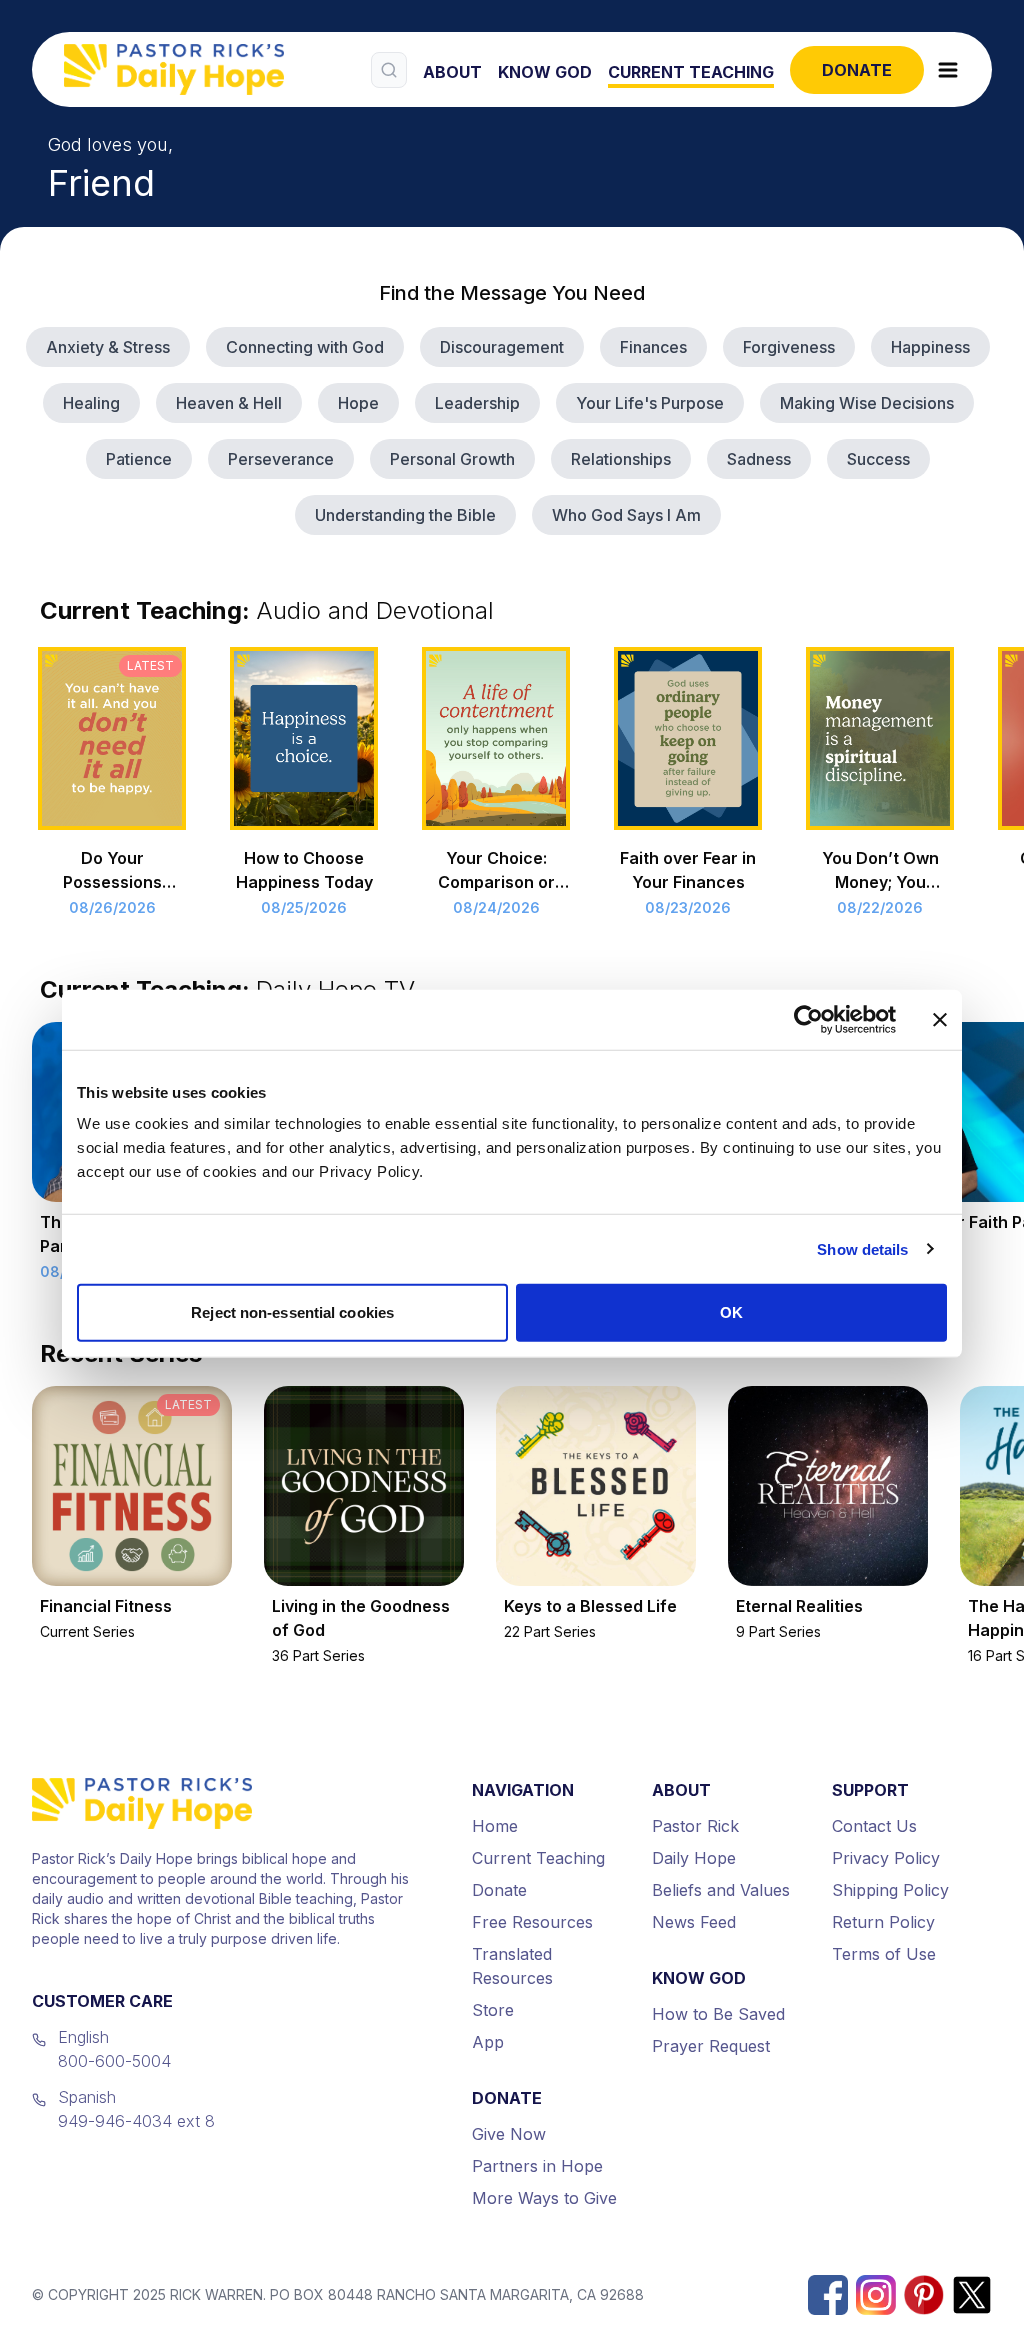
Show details (862, 1248)
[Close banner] (940, 1019)
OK (731, 1312)
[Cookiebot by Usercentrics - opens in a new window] (808, 1019)
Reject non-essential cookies (292, 1312)
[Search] (389, 70)
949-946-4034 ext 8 (136, 2121)
